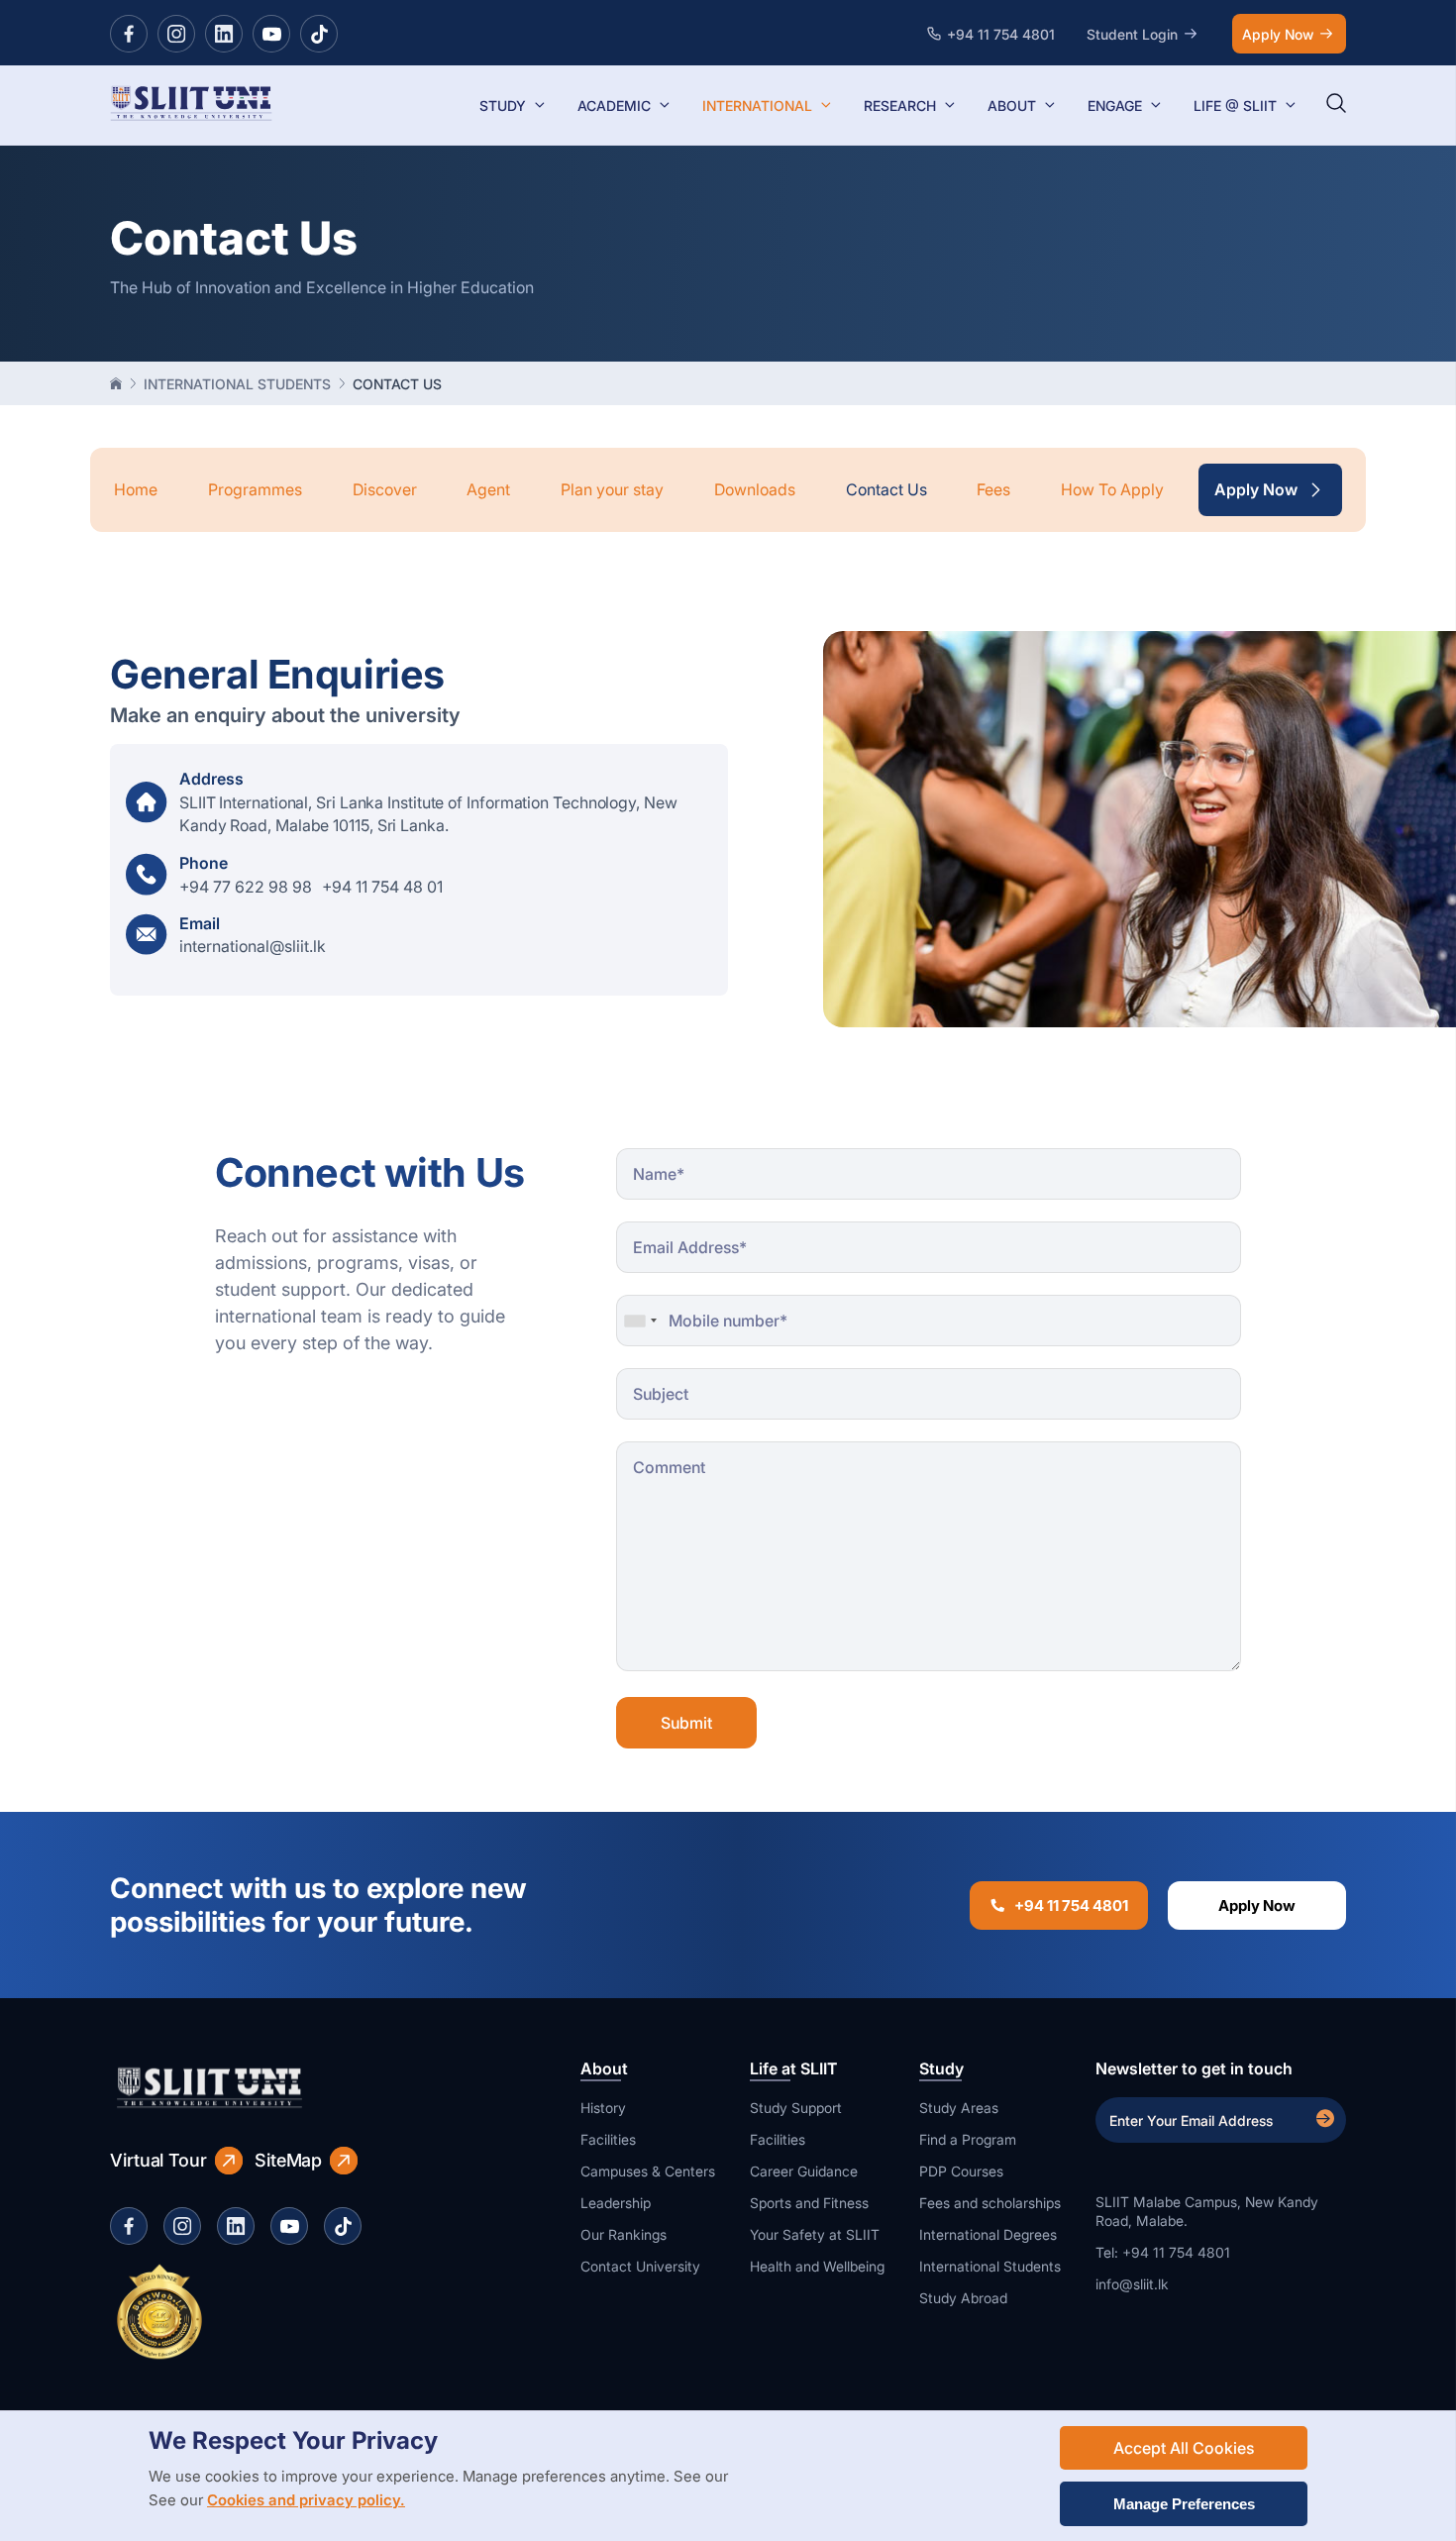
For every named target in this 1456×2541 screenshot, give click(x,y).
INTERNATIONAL (757, 106)
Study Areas (959, 2108)
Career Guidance (804, 2171)
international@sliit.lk (253, 946)
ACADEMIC (614, 106)
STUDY (503, 106)
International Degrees (988, 2234)
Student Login (1132, 34)
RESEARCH (900, 106)
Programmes (255, 489)
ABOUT (1012, 106)
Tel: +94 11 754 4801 (1163, 2252)
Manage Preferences (1184, 2504)
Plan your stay (612, 489)
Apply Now (1278, 34)
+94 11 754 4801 (1071, 1906)
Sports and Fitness (809, 2203)
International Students (237, 384)
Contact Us (397, 384)
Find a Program (968, 2139)
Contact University (640, 2266)
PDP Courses (961, 2171)
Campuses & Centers (648, 2171)
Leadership (616, 2203)
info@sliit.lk (1132, 2284)
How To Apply (1112, 489)
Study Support (796, 2108)
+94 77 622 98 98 (246, 887)
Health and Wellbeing (817, 2266)
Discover (385, 489)
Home (136, 489)
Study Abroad (963, 2298)
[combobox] (640, 1321)
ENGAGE (1115, 106)
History (603, 2108)
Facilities (608, 2139)
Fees (993, 489)
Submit (686, 1723)
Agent (488, 489)
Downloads (755, 489)
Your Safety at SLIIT (815, 2234)
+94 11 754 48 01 (382, 887)
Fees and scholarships (990, 2203)
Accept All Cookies (1184, 2448)
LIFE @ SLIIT (1235, 106)
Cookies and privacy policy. (306, 2500)
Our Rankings (624, 2234)
